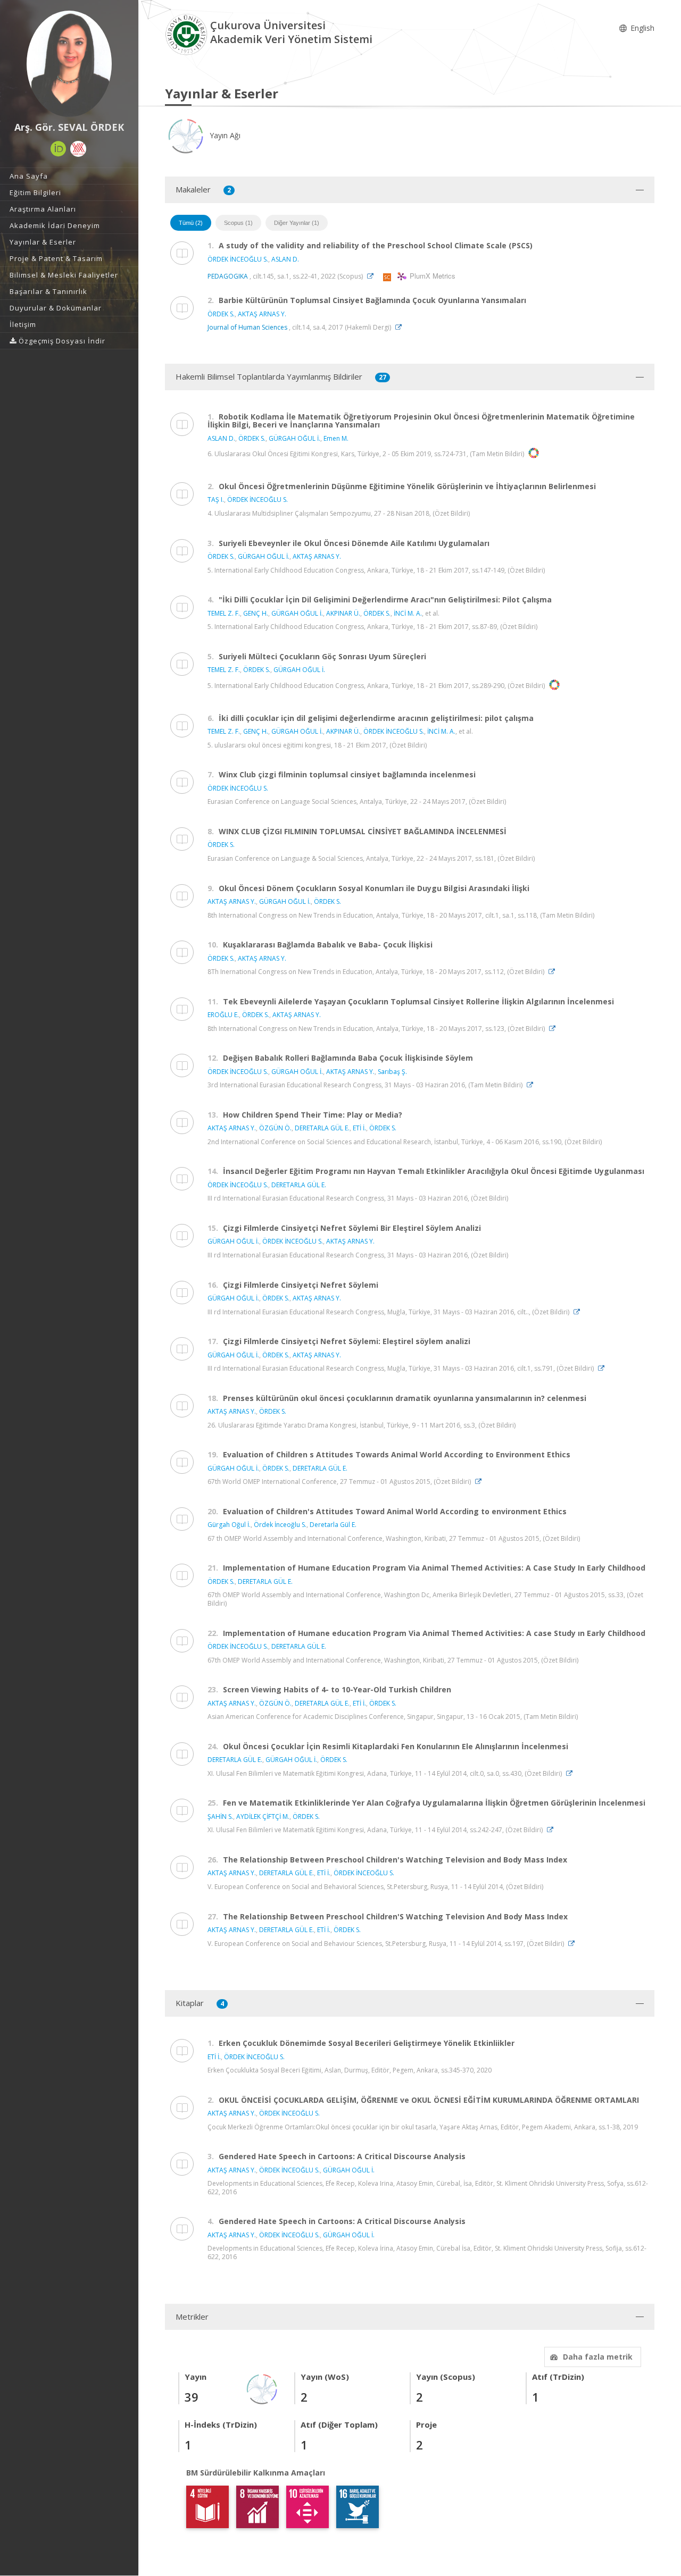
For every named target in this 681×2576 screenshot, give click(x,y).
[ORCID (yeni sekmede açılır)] (59, 149)
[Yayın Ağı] (262, 2388)
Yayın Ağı (224, 135)
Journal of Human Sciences (247, 327)
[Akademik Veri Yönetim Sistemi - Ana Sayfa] (188, 34)
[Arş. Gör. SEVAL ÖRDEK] (69, 64)
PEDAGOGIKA (228, 276)
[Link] (373, 276)
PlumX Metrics (431, 276)
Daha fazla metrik (598, 2357)
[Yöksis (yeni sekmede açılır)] (78, 149)
